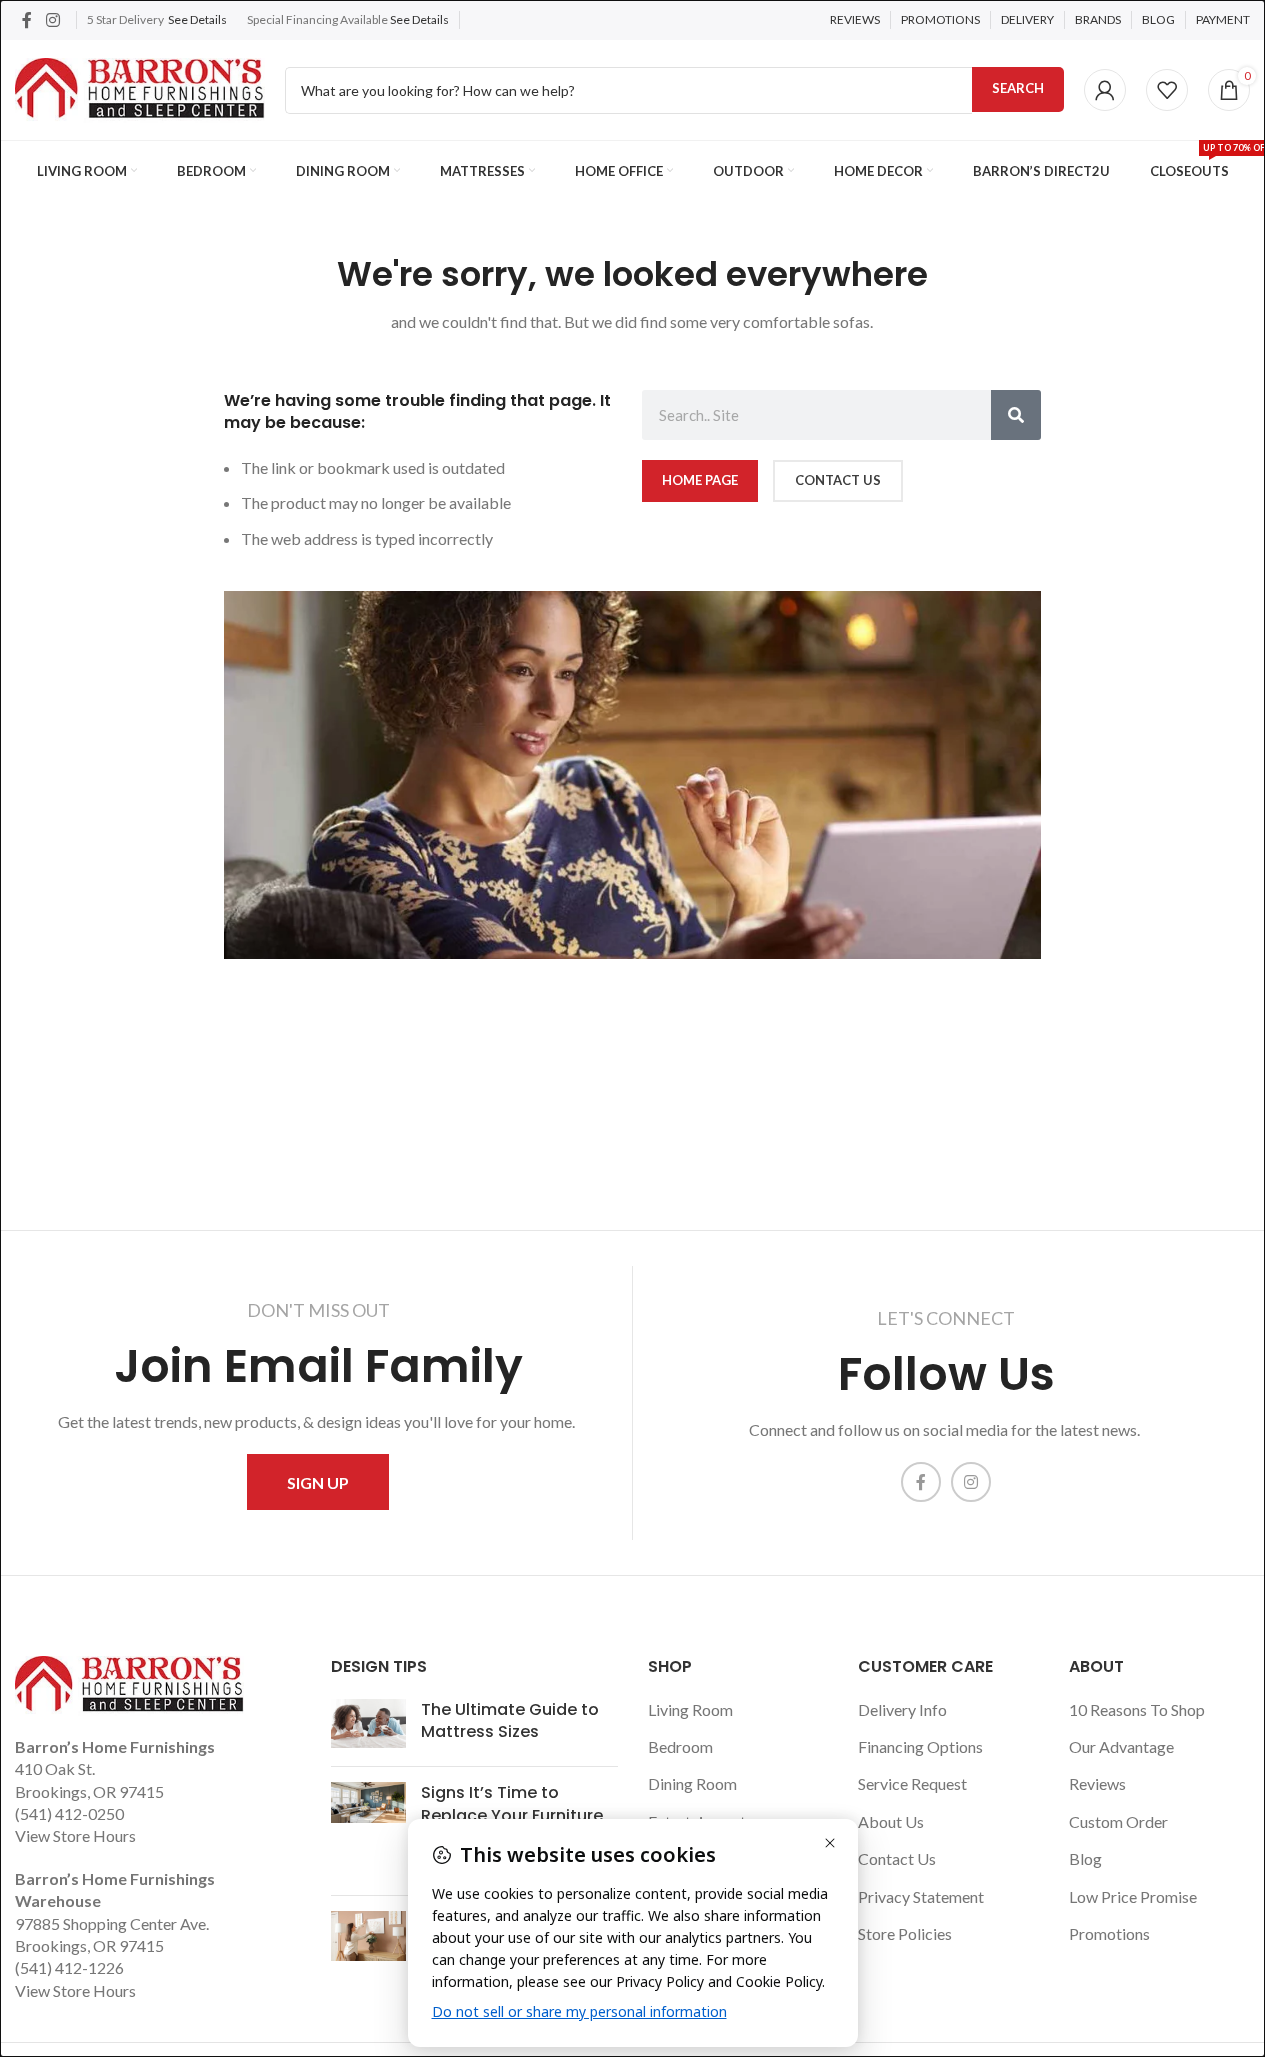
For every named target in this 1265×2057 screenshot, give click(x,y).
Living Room (690, 1709)
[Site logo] (140, 87)
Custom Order (1118, 1821)
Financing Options (920, 1746)
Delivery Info (902, 1709)
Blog (1085, 1858)
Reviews (1097, 1783)
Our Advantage (1121, 1746)
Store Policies (905, 1933)
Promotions (1109, 1933)
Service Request (912, 1783)
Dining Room (692, 1783)
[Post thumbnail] (368, 1725)
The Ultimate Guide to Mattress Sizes (510, 1720)
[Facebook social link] (27, 20)
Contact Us (897, 1858)
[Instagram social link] (52, 20)
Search (1018, 88)
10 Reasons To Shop (1137, 1709)
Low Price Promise (1133, 1896)
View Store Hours (75, 1835)
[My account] (1105, 90)
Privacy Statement (921, 1896)
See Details (197, 19)
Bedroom (680, 1746)
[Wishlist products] (1167, 90)
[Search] (1016, 415)
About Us (891, 1821)
